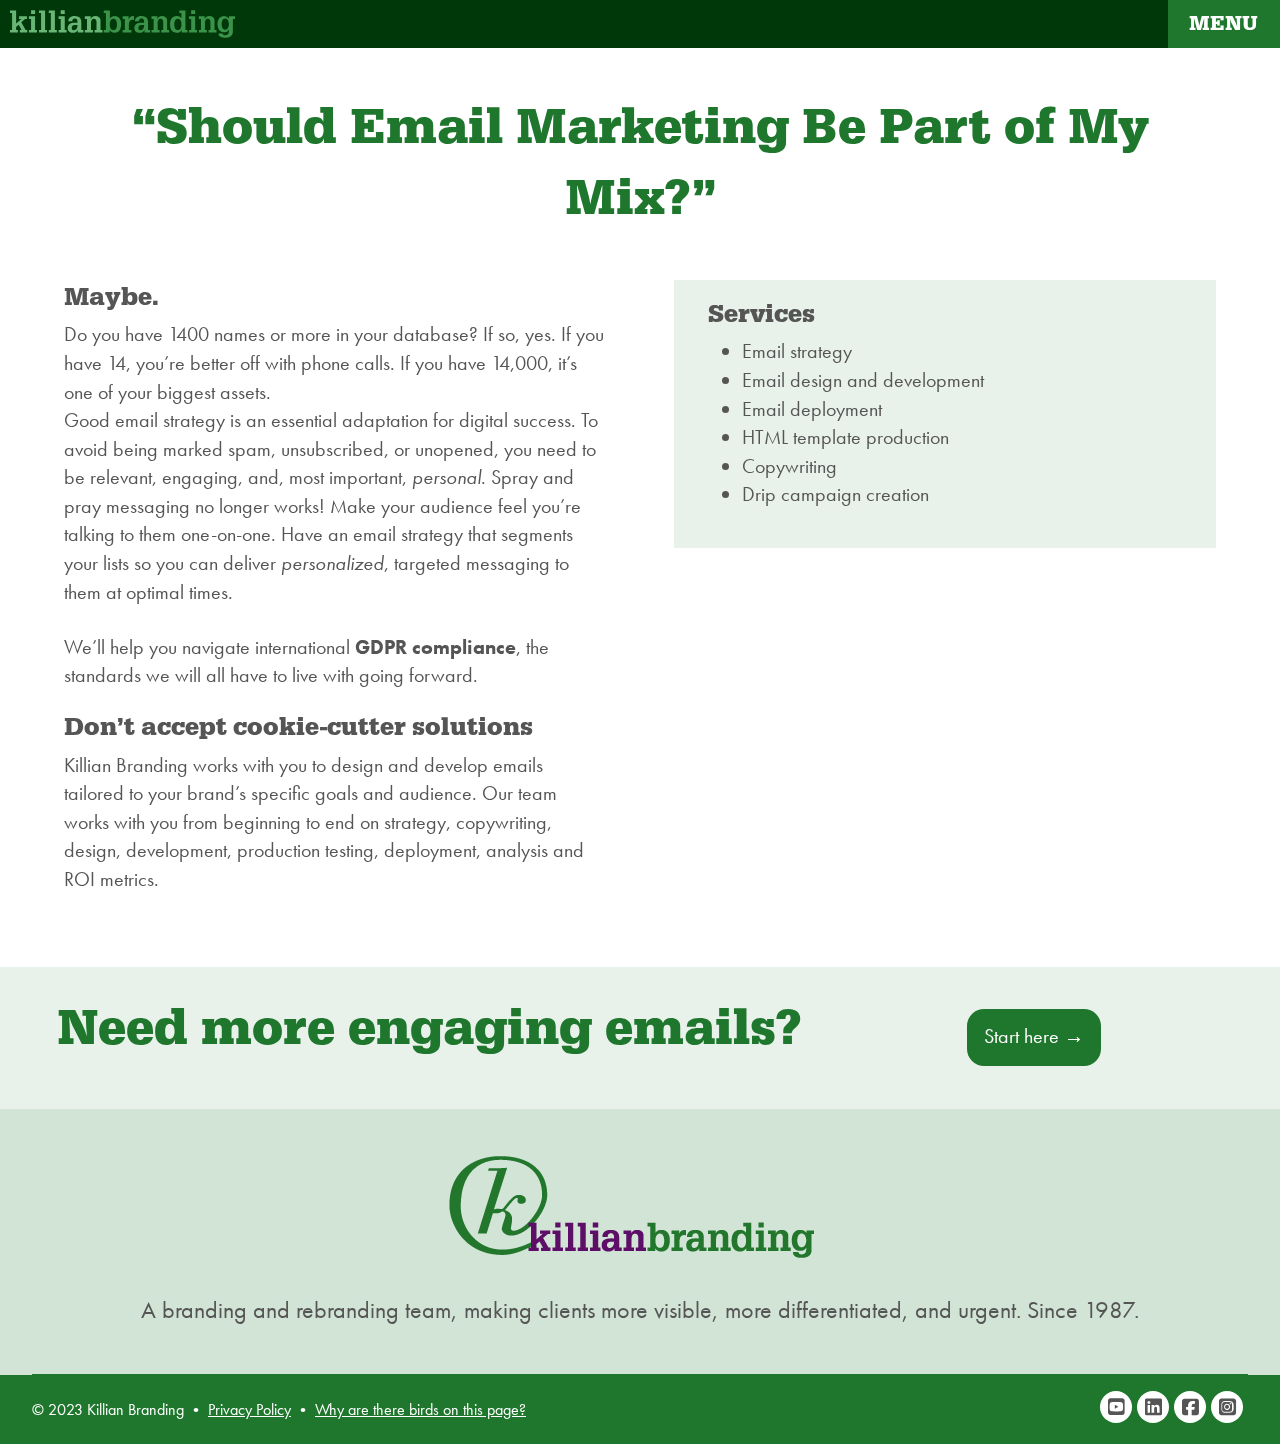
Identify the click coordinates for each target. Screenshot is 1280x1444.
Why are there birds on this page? (420, 1409)
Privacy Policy (249, 1409)
